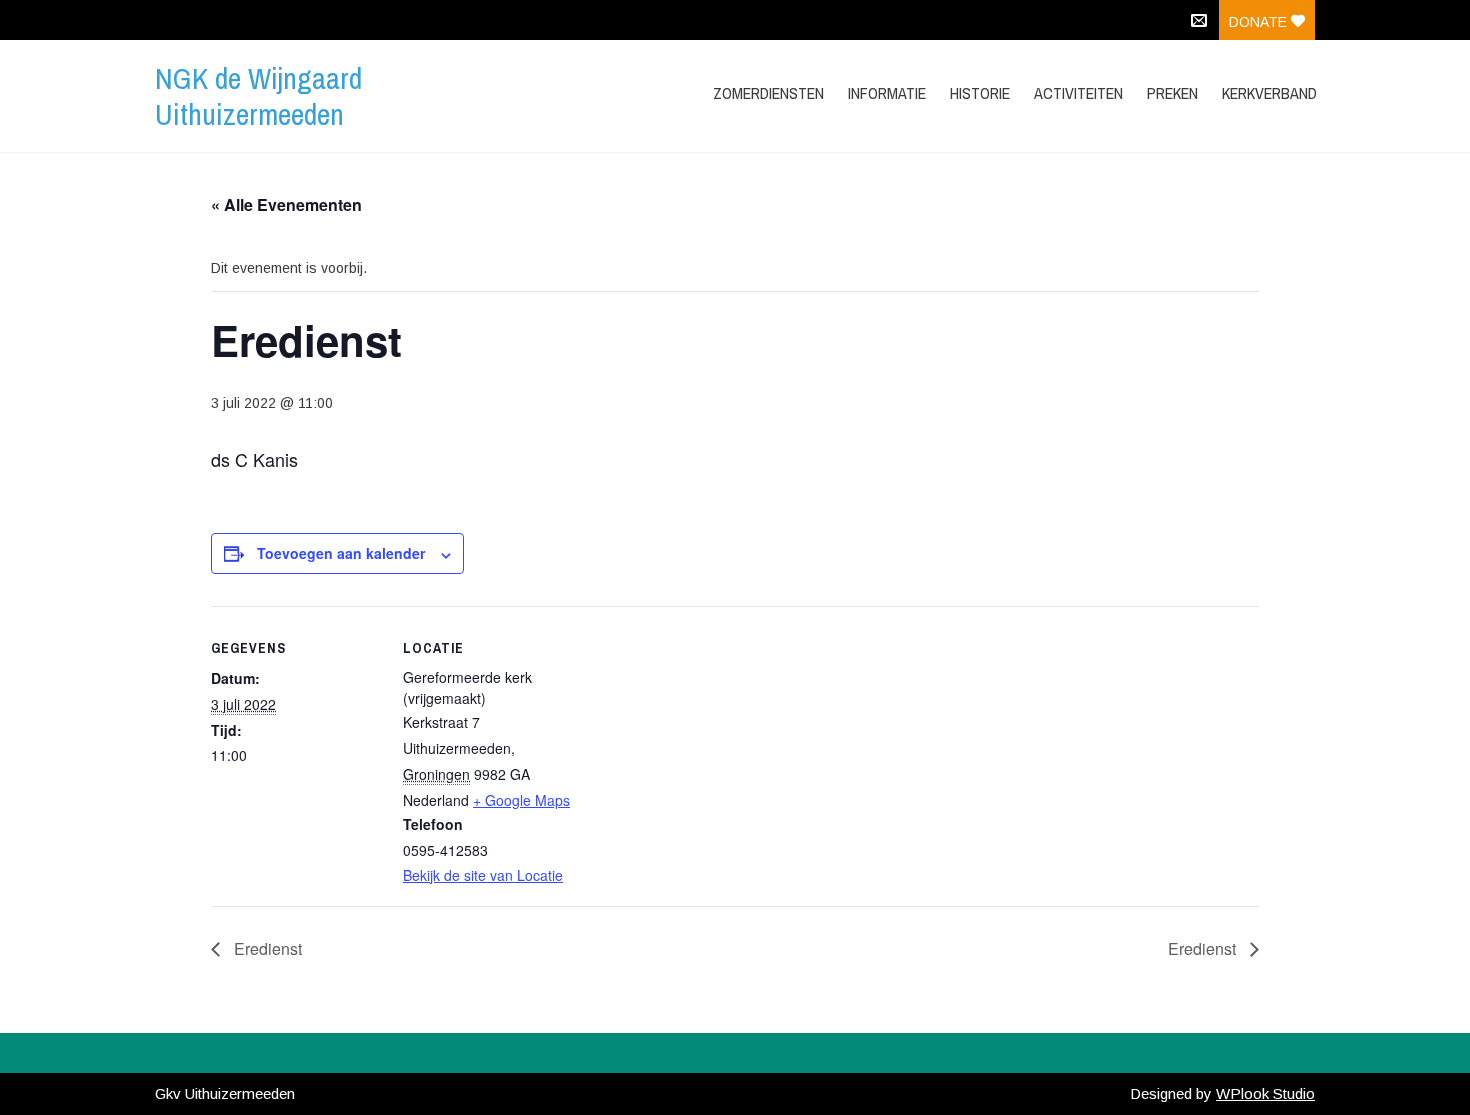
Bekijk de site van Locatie (483, 875)
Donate (1260, 22)
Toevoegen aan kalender (341, 553)
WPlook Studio (1265, 1093)
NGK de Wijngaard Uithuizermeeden (258, 96)
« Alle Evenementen (286, 204)
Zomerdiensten (768, 93)
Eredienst (266, 948)
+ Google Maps (521, 800)
